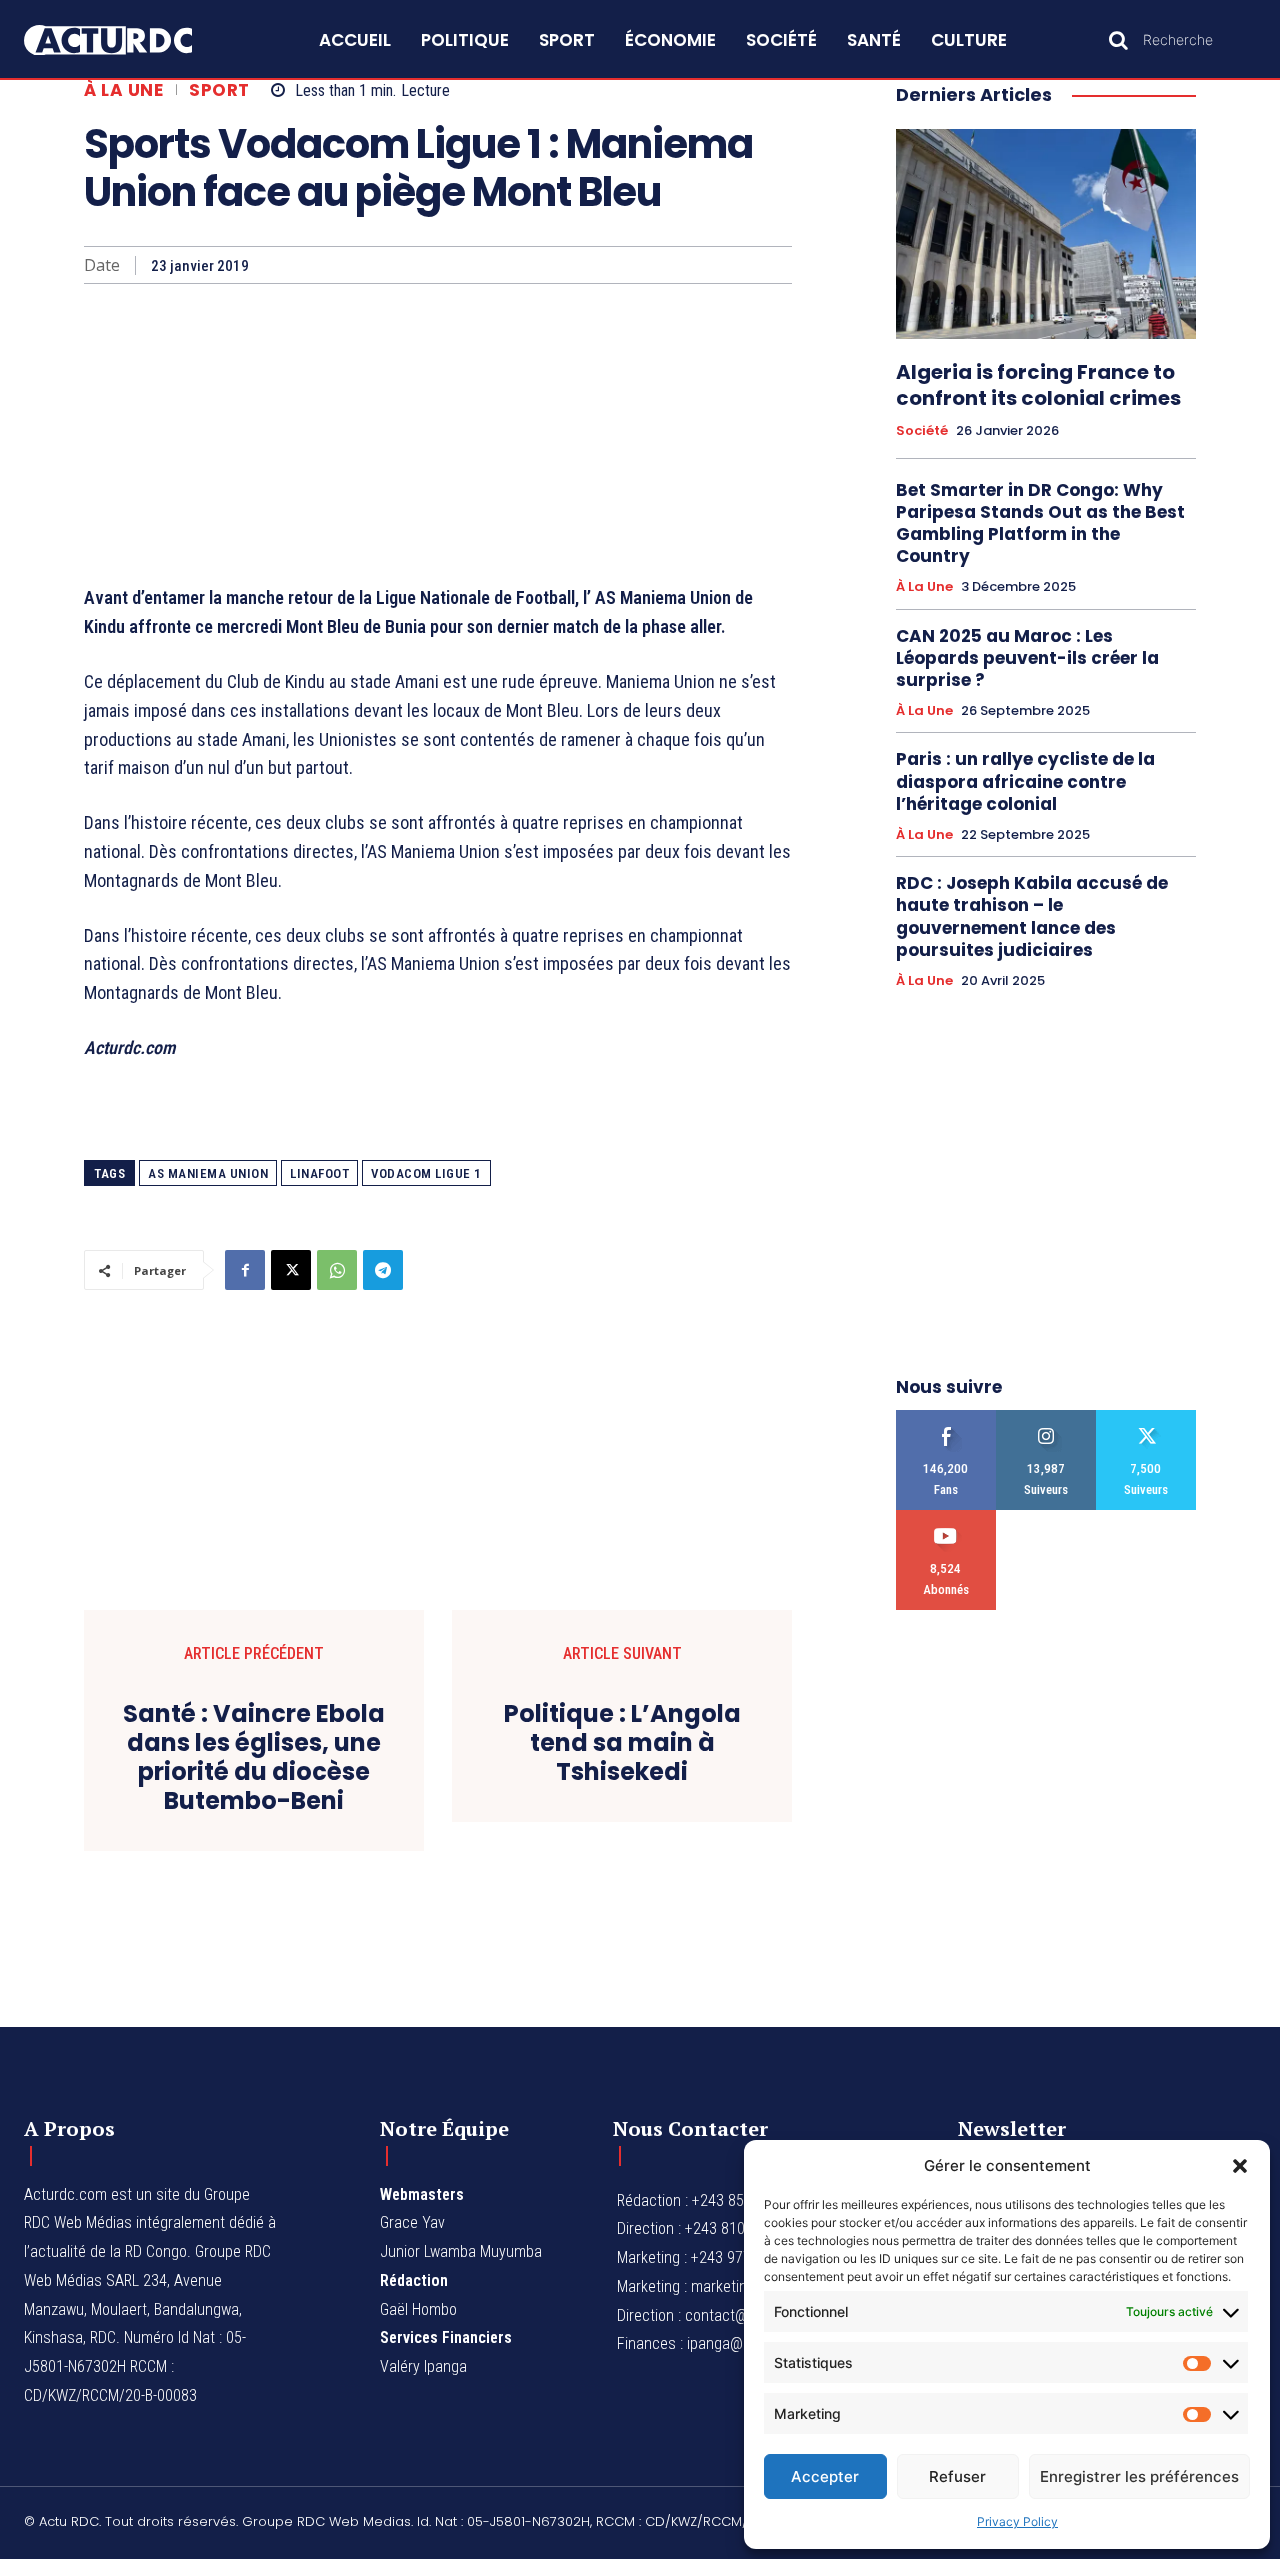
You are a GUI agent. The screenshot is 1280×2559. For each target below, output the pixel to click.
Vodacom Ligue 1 (426, 1173)
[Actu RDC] (128, 40)
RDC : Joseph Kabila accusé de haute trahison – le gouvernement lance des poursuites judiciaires (1032, 916)
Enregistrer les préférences (1139, 2476)
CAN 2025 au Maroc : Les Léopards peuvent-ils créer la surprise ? (1027, 658)
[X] (291, 1270)
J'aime (946, 1417)
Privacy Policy (1017, 2521)
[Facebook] (245, 1270)
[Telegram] (383, 1270)
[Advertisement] (438, 434)
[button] (1240, 2166)
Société (922, 431)
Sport (219, 90)
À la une (123, 90)
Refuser (957, 2476)
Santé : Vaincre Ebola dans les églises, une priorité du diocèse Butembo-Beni (254, 1757)
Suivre (1046, 1417)
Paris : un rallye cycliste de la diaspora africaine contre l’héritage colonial (1025, 781)
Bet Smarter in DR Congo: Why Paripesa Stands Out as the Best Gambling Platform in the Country (1040, 523)
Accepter (825, 2476)
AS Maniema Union (208, 1173)
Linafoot (319, 1173)
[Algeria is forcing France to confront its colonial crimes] (1046, 234)
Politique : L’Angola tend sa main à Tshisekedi (622, 1743)
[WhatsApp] (337, 1270)
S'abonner (946, 1517)
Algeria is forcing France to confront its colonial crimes (1038, 385)
